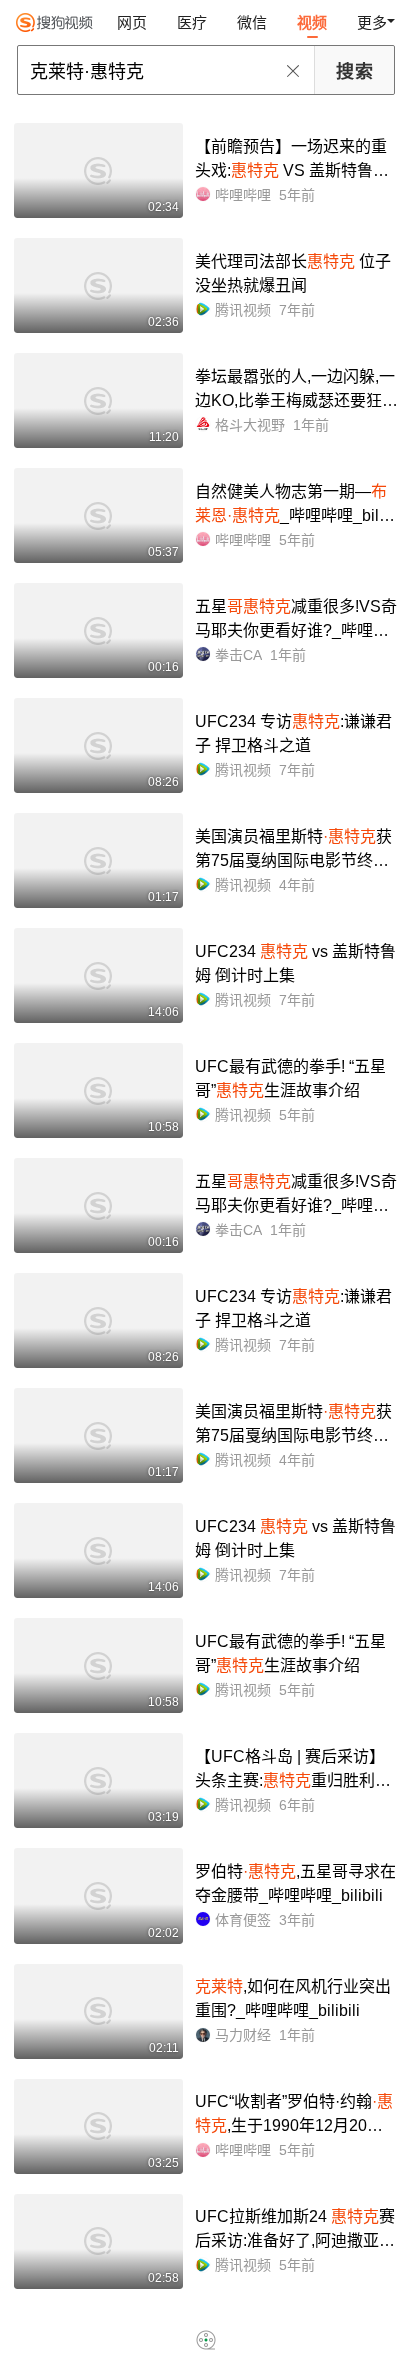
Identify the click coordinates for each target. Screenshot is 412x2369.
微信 (252, 22)
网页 (132, 22)
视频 (312, 22)
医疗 (192, 22)
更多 (372, 22)
